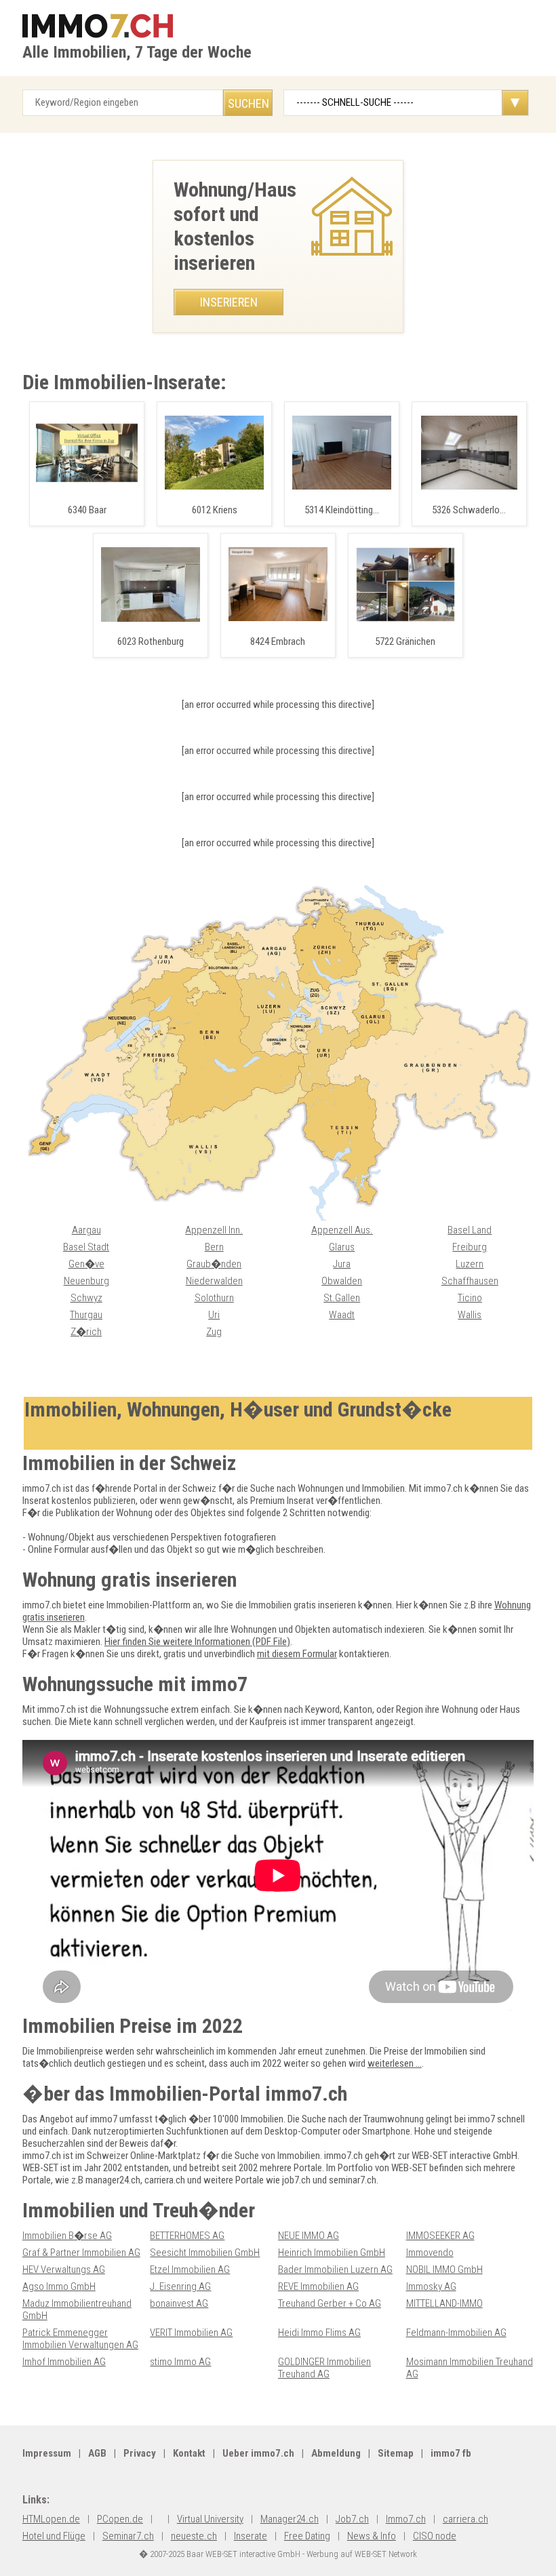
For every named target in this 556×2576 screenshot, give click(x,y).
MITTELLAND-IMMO (444, 2303)
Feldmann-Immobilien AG (456, 2333)
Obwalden (342, 1281)
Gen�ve (86, 1264)
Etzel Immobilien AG (190, 2270)
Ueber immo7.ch (258, 2453)
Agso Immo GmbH (59, 2286)
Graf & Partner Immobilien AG (81, 2253)
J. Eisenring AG (180, 2286)
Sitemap (396, 2453)
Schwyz (86, 1298)
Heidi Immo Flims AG (319, 2333)
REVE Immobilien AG (318, 2286)
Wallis (470, 1315)
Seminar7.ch (128, 2536)
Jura (342, 1264)
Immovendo (430, 2253)
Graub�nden (214, 1264)
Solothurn (214, 1298)
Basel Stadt (86, 1247)
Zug (214, 1332)
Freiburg (470, 1247)
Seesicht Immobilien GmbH (205, 2253)
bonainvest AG (179, 2303)
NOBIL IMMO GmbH (444, 2270)
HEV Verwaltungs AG (64, 2270)
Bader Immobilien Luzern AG (335, 2270)
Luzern (470, 1264)
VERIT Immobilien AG (191, 2333)
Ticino (470, 1298)
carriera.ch (465, 2519)
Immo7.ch (406, 2519)
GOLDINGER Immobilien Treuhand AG (324, 2368)
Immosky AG (431, 2286)
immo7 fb (451, 2453)
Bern (214, 1247)
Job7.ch (352, 2519)
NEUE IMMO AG (309, 2236)
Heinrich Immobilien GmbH (332, 2253)
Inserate (251, 2536)
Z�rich (86, 1332)
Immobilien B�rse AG (67, 2236)
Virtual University (210, 2519)
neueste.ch (194, 2536)
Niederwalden (214, 1281)
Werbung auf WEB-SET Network (362, 2554)
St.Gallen (342, 1298)
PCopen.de (120, 2519)
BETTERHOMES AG (187, 2236)
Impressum (47, 2453)
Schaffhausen (470, 1281)
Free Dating (307, 2536)
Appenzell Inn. (214, 1230)
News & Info (372, 2536)
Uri (214, 1315)
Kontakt (189, 2453)
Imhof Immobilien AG (64, 2362)
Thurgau (86, 1315)
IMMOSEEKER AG (440, 2236)
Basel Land (470, 1230)
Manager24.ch (290, 2519)
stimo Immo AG (180, 2362)
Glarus (342, 1247)
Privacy (140, 2453)
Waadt (342, 1315)
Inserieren (229, 302)
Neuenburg (86, 1281)
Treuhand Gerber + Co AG (330, 2303)
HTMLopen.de (51, 2519)
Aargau (86, 1230)
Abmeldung (336, 2453)
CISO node (435, 2536)
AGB (97, 2453)
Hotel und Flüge (54, 2536)
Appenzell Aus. (342, 1230)
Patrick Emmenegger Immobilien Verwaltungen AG (80, 2339)
